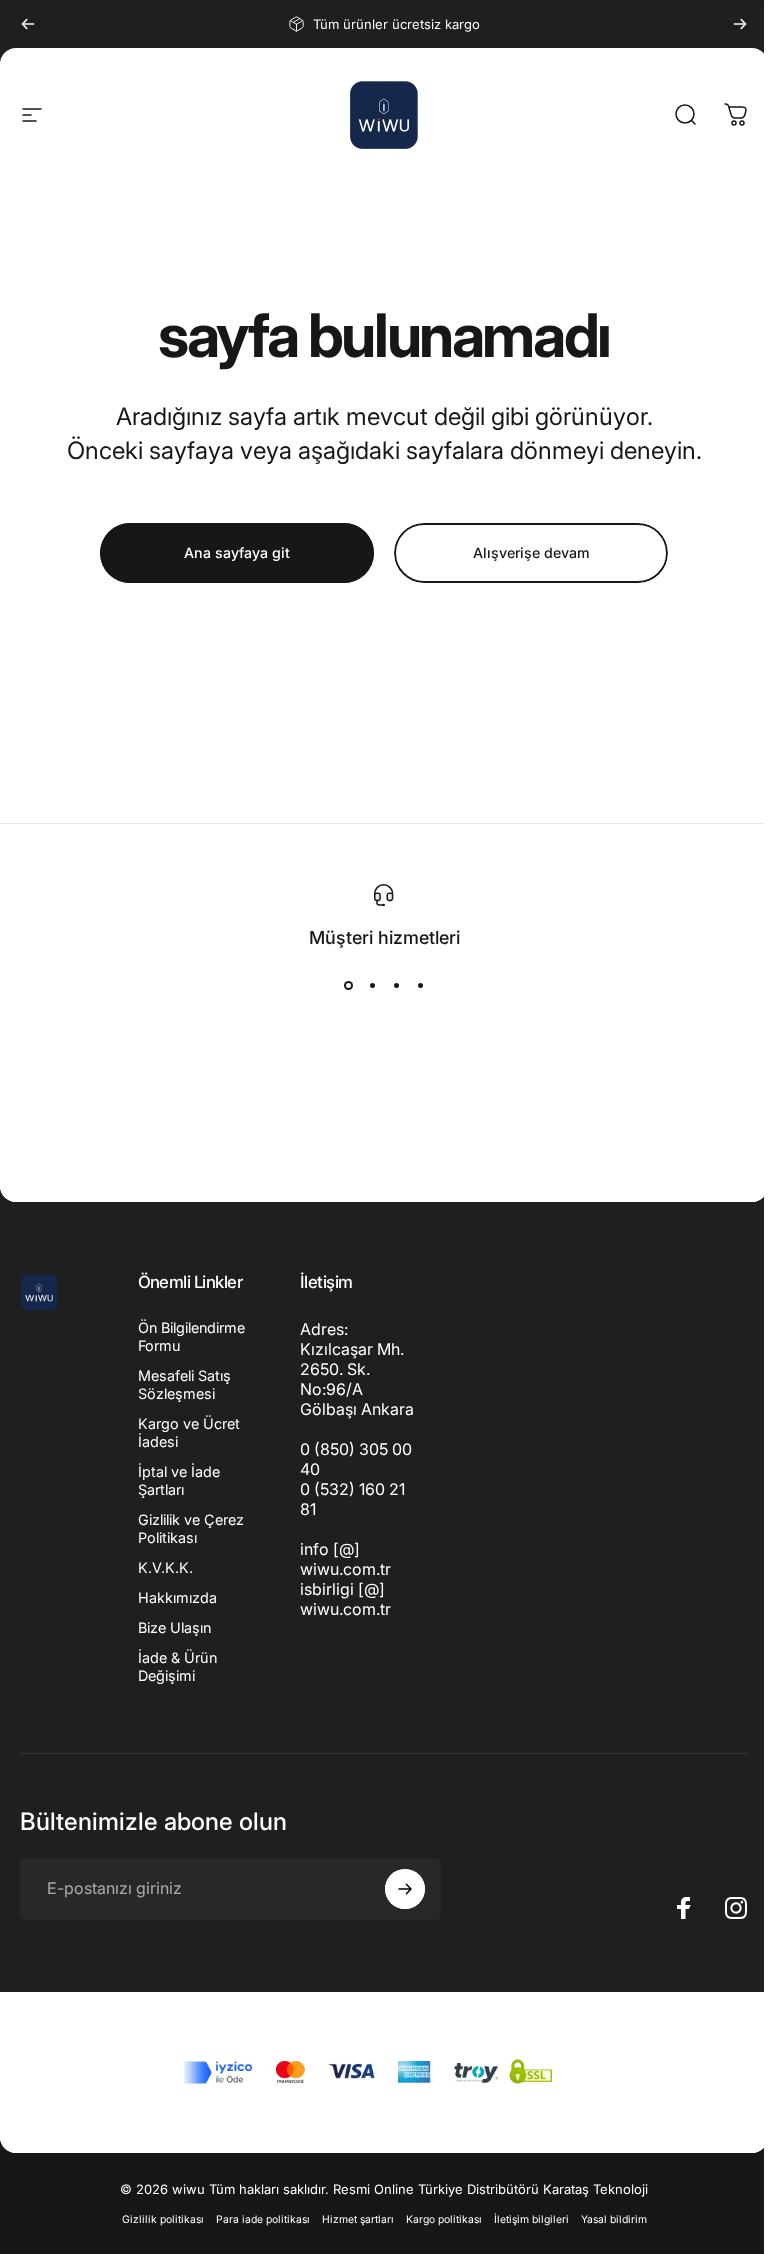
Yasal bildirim (614, 2219)
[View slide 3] (396, 986)
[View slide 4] (420, 986)
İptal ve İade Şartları (179, 1480)
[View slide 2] (372, 986)
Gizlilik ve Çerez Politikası (191, 1528)
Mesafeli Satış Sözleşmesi (184, 1384)
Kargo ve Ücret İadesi (189, 1432)
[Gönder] (405, 1889)
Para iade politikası (263, 2219)
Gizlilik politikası (163, 2219)
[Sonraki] (740, 24)
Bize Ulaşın (174, 1627)
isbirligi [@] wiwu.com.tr (345, 1599)
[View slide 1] (348, 986)
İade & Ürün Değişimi (177, 1666)
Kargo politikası (444, 2219)
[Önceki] (28, 24)
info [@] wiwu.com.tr (345, 1559)
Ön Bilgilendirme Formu (191, 1336)
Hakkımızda (177, 1597)
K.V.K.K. (165, 1567)
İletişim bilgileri (531, 2219)
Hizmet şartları (358, 2219)
